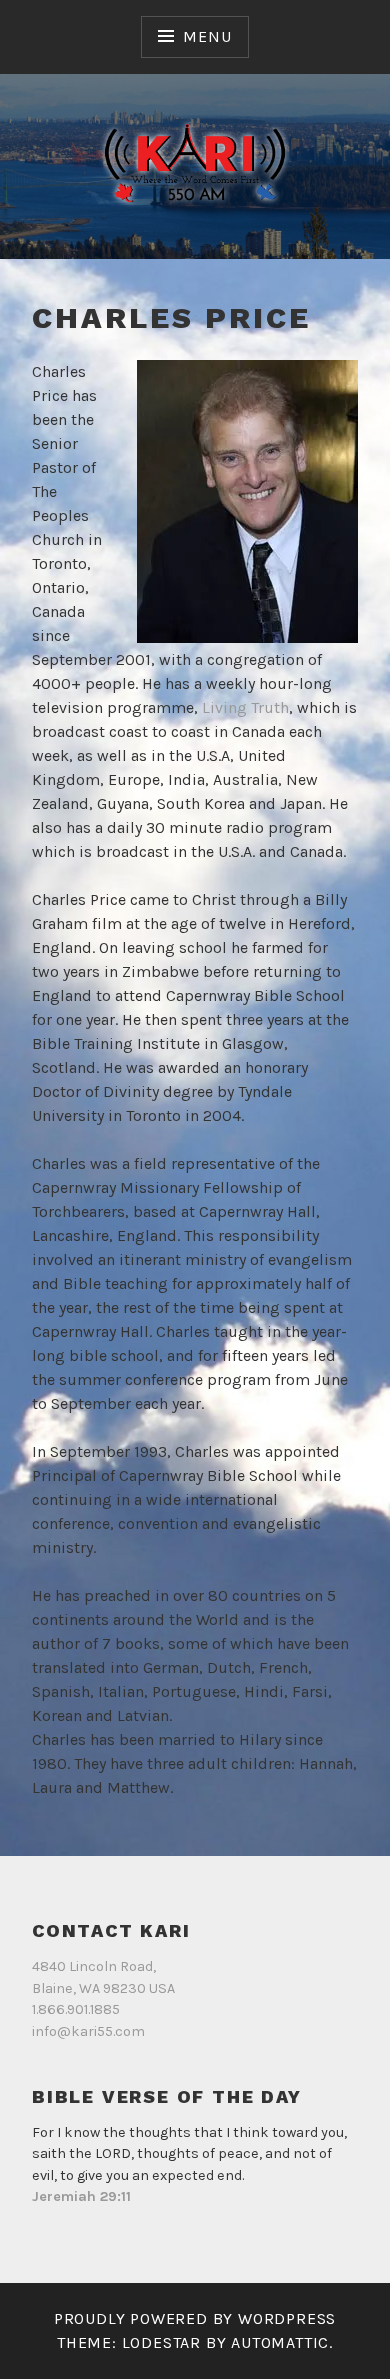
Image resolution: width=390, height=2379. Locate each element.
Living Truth (245, 707)
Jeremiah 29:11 (81, 2196)
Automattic (280, 2342)
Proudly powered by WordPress (195, 2318)
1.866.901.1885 (76, 2009)
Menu (207, 36)
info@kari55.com (88, 2031)
